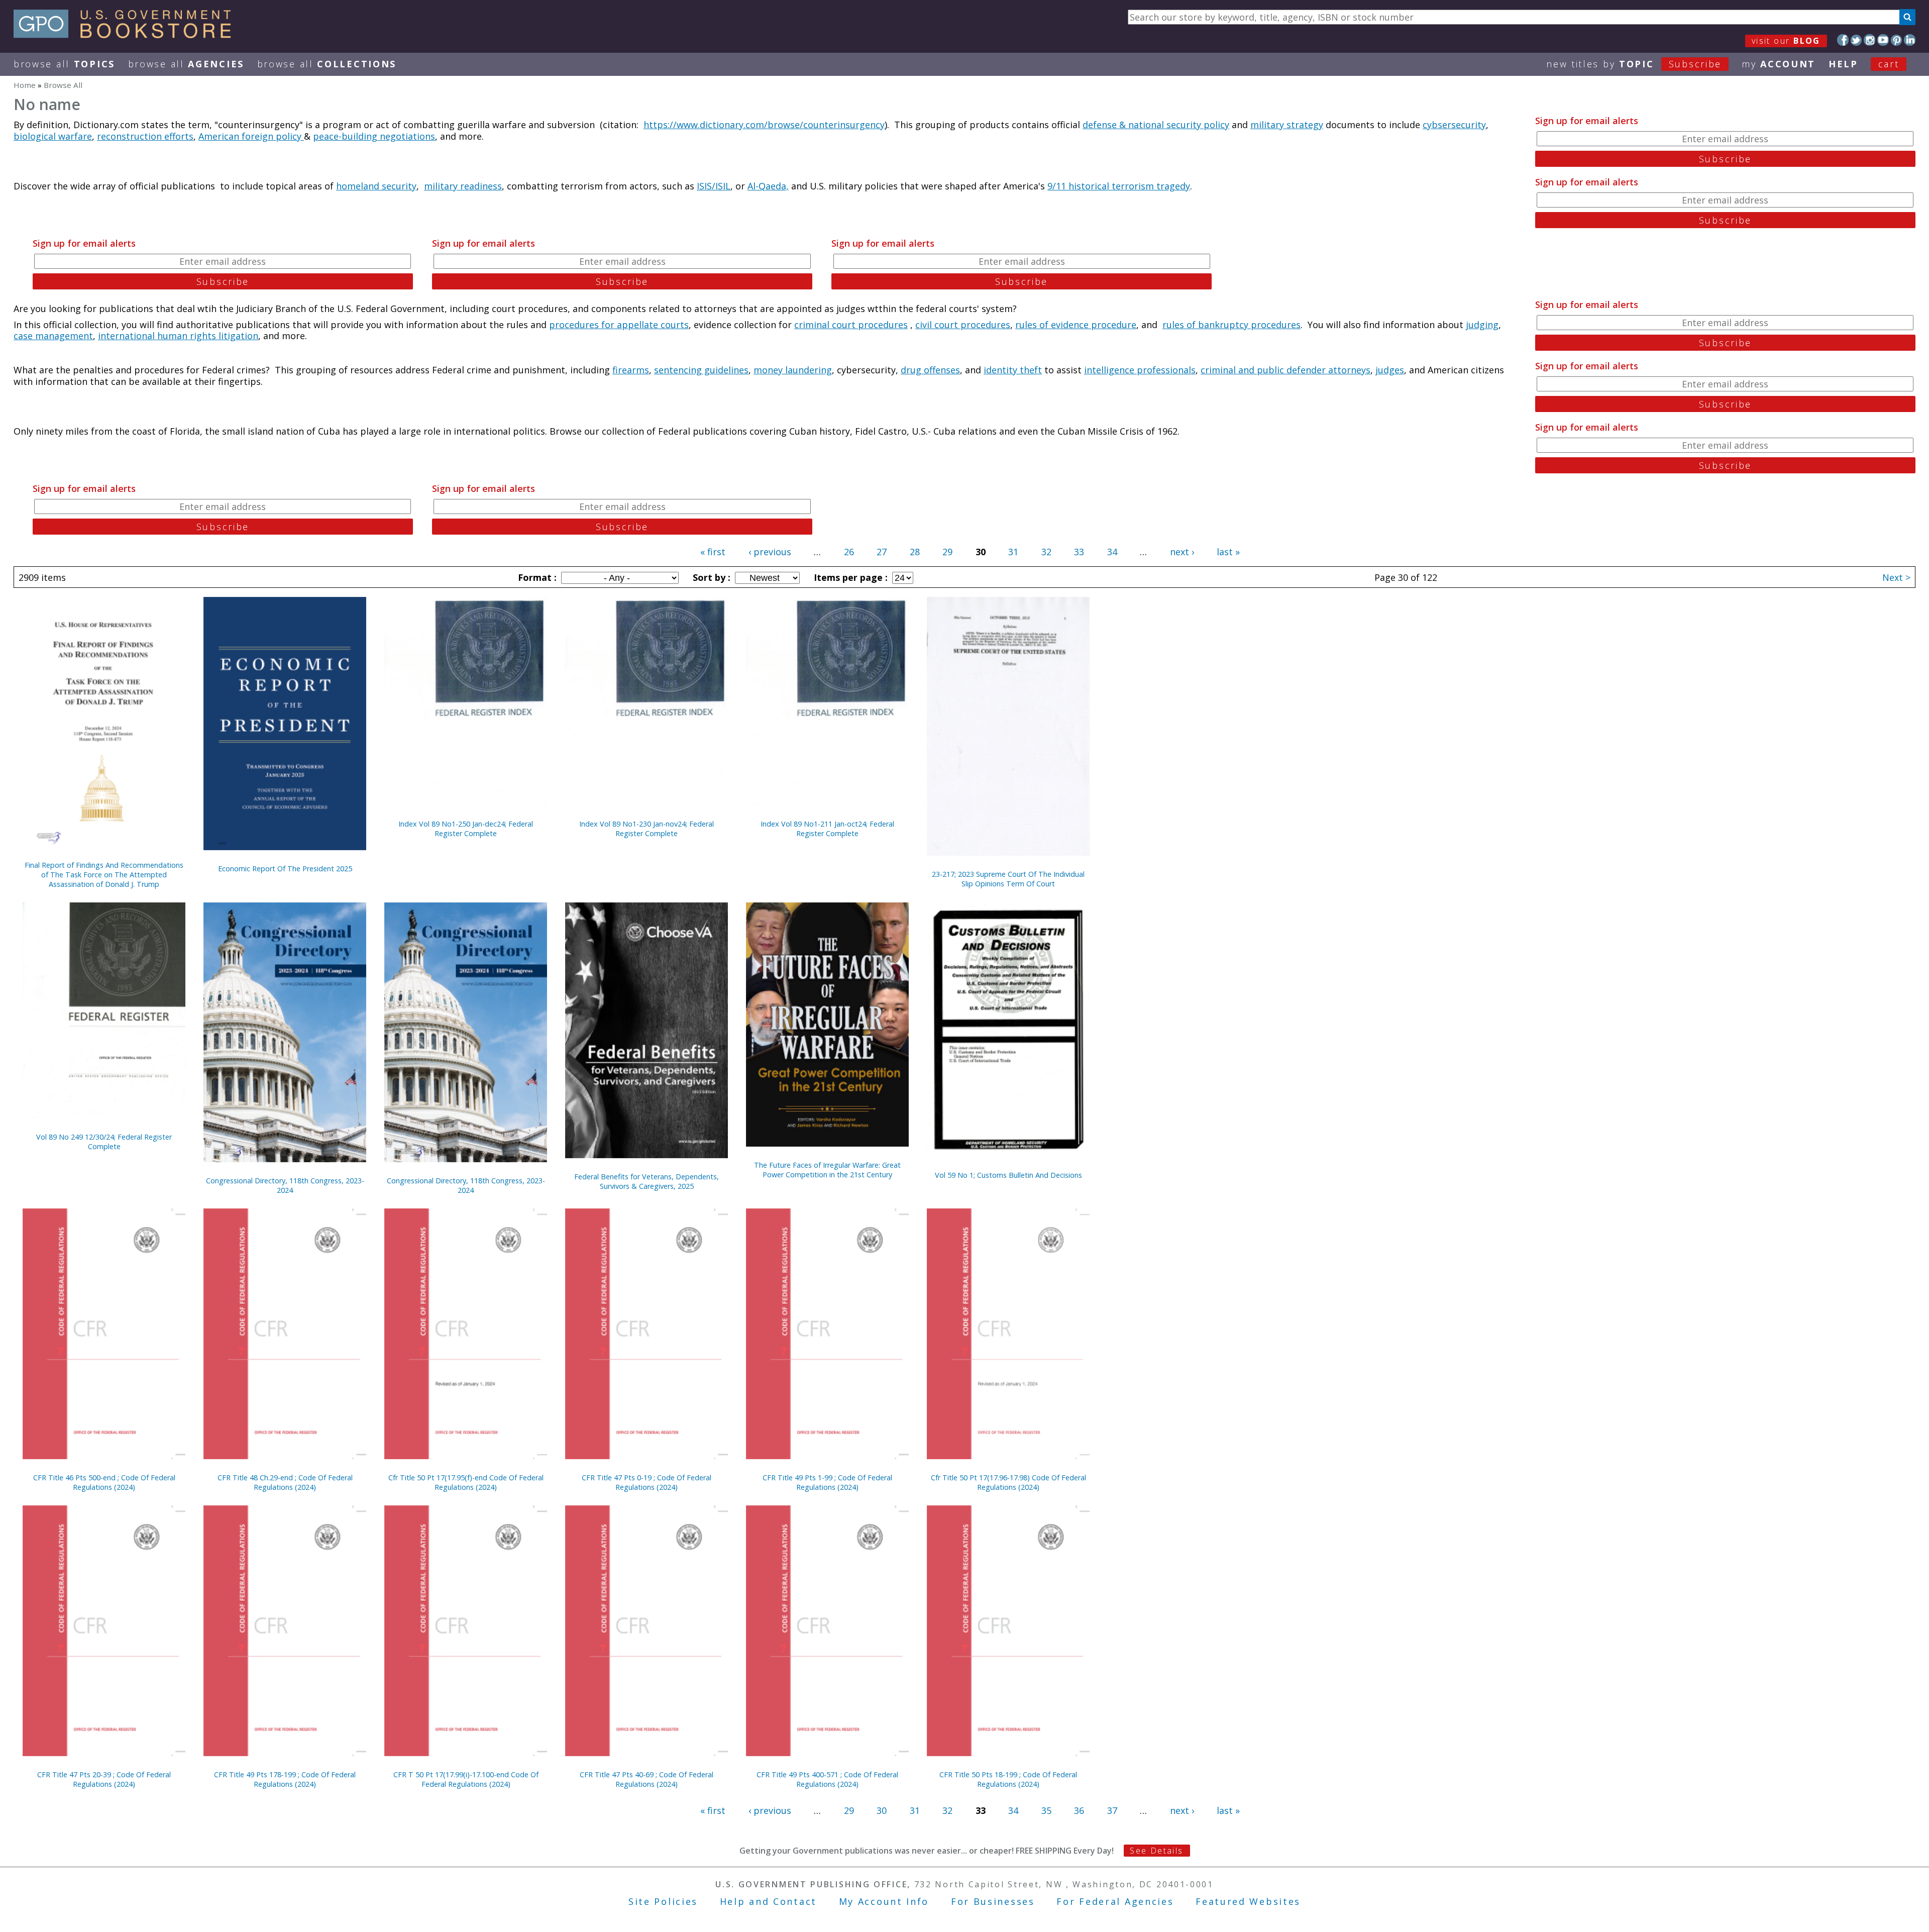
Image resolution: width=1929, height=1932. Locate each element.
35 (1046, 1810)
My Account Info (884, 1901)
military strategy (1287, 125)
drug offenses (930, 370)
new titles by (1634, 64)
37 (1112, 1810)
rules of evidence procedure (1076, 325)
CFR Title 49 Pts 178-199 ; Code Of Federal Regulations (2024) (285, 1779)
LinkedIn (1910, 40)
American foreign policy (251, 136)
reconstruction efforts (145, 136)
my (1779, 64)
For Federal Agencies (1115, 1901)
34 (1112, 552)
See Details (1156, 1851)
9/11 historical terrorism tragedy (1119, 186)
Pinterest (1897, 40)
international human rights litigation (178, 336)
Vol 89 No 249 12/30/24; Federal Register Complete (104, 1142)
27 (882, 552)
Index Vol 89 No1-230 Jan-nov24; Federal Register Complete (647, 829)
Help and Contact (768, 1901)
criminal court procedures (851, 325)
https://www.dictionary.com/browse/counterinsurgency (764, 125)
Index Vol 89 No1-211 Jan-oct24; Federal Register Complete (827, 829)
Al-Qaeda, (768, 186)
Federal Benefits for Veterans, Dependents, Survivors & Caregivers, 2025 (647, 1181)
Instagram (1869, 40)
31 (1013, 552)
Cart (1889, 64)
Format (536, 577)
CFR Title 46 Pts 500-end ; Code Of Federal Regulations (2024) (104, 1482)
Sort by (710, 577)
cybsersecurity (1454, 125)
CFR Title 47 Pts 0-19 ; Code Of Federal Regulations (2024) (647, 1482)
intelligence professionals (1140, 370)
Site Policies (663, 1901)
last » (1228, 552)
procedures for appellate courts (619, 325)
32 (1046, 552)
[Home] (127, 35)
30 (882, 1810)
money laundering (793, 370)
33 (1079, 552)
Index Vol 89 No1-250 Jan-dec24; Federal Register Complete (466, 829)
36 (1079, 1810)
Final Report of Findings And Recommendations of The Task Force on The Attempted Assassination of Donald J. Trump (104, 875)
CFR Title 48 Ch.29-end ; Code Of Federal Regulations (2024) (285, 1482)
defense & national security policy (1156, 125)
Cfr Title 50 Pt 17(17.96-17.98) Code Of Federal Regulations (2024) (1008, 1482)
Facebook (1843, 40)
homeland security (376, 186)
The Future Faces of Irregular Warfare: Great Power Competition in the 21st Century (827, 1170)
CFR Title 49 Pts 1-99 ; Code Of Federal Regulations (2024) (827, 1482)
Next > (1896, 577)
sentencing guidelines (701, 370)
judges (1390, 370)
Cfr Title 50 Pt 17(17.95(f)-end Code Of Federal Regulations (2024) (466, 1482)
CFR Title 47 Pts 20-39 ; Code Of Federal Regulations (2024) (104, 1779)
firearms (631, 370)
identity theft (1013, 370)
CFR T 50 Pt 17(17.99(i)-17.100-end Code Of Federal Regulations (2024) (466, 1779)
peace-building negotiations (374, 136)
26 (849, 552)
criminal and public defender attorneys (1285, 370)
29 (947, 552)
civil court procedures (963, 325)
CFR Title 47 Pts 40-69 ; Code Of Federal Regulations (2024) (647, 1779)
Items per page (849, 577)
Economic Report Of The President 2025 (285, 869)
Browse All (64, 64)
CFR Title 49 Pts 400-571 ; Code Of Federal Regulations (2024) (827, 1779)
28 (915, 552)
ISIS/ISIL (714, 186)
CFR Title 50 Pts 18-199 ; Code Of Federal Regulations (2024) (1008, 1779)
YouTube (1883, 40)
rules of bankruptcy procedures (1231, 325)
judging (1482, 325)
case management (53, 336)
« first (713, 552)
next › (1182, 552)
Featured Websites (1248, 1901)
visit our (1786, 41)
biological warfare (53, 136)
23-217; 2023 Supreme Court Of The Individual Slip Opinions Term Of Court (1008, 879)
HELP (1843, 64)
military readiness (463, 186)
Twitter (1856, 40)
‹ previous (770, 552)
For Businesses (993, 1901)
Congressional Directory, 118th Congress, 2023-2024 (285, 1185)
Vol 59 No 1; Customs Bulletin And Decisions (1008, 1175)
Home (25, 85)
